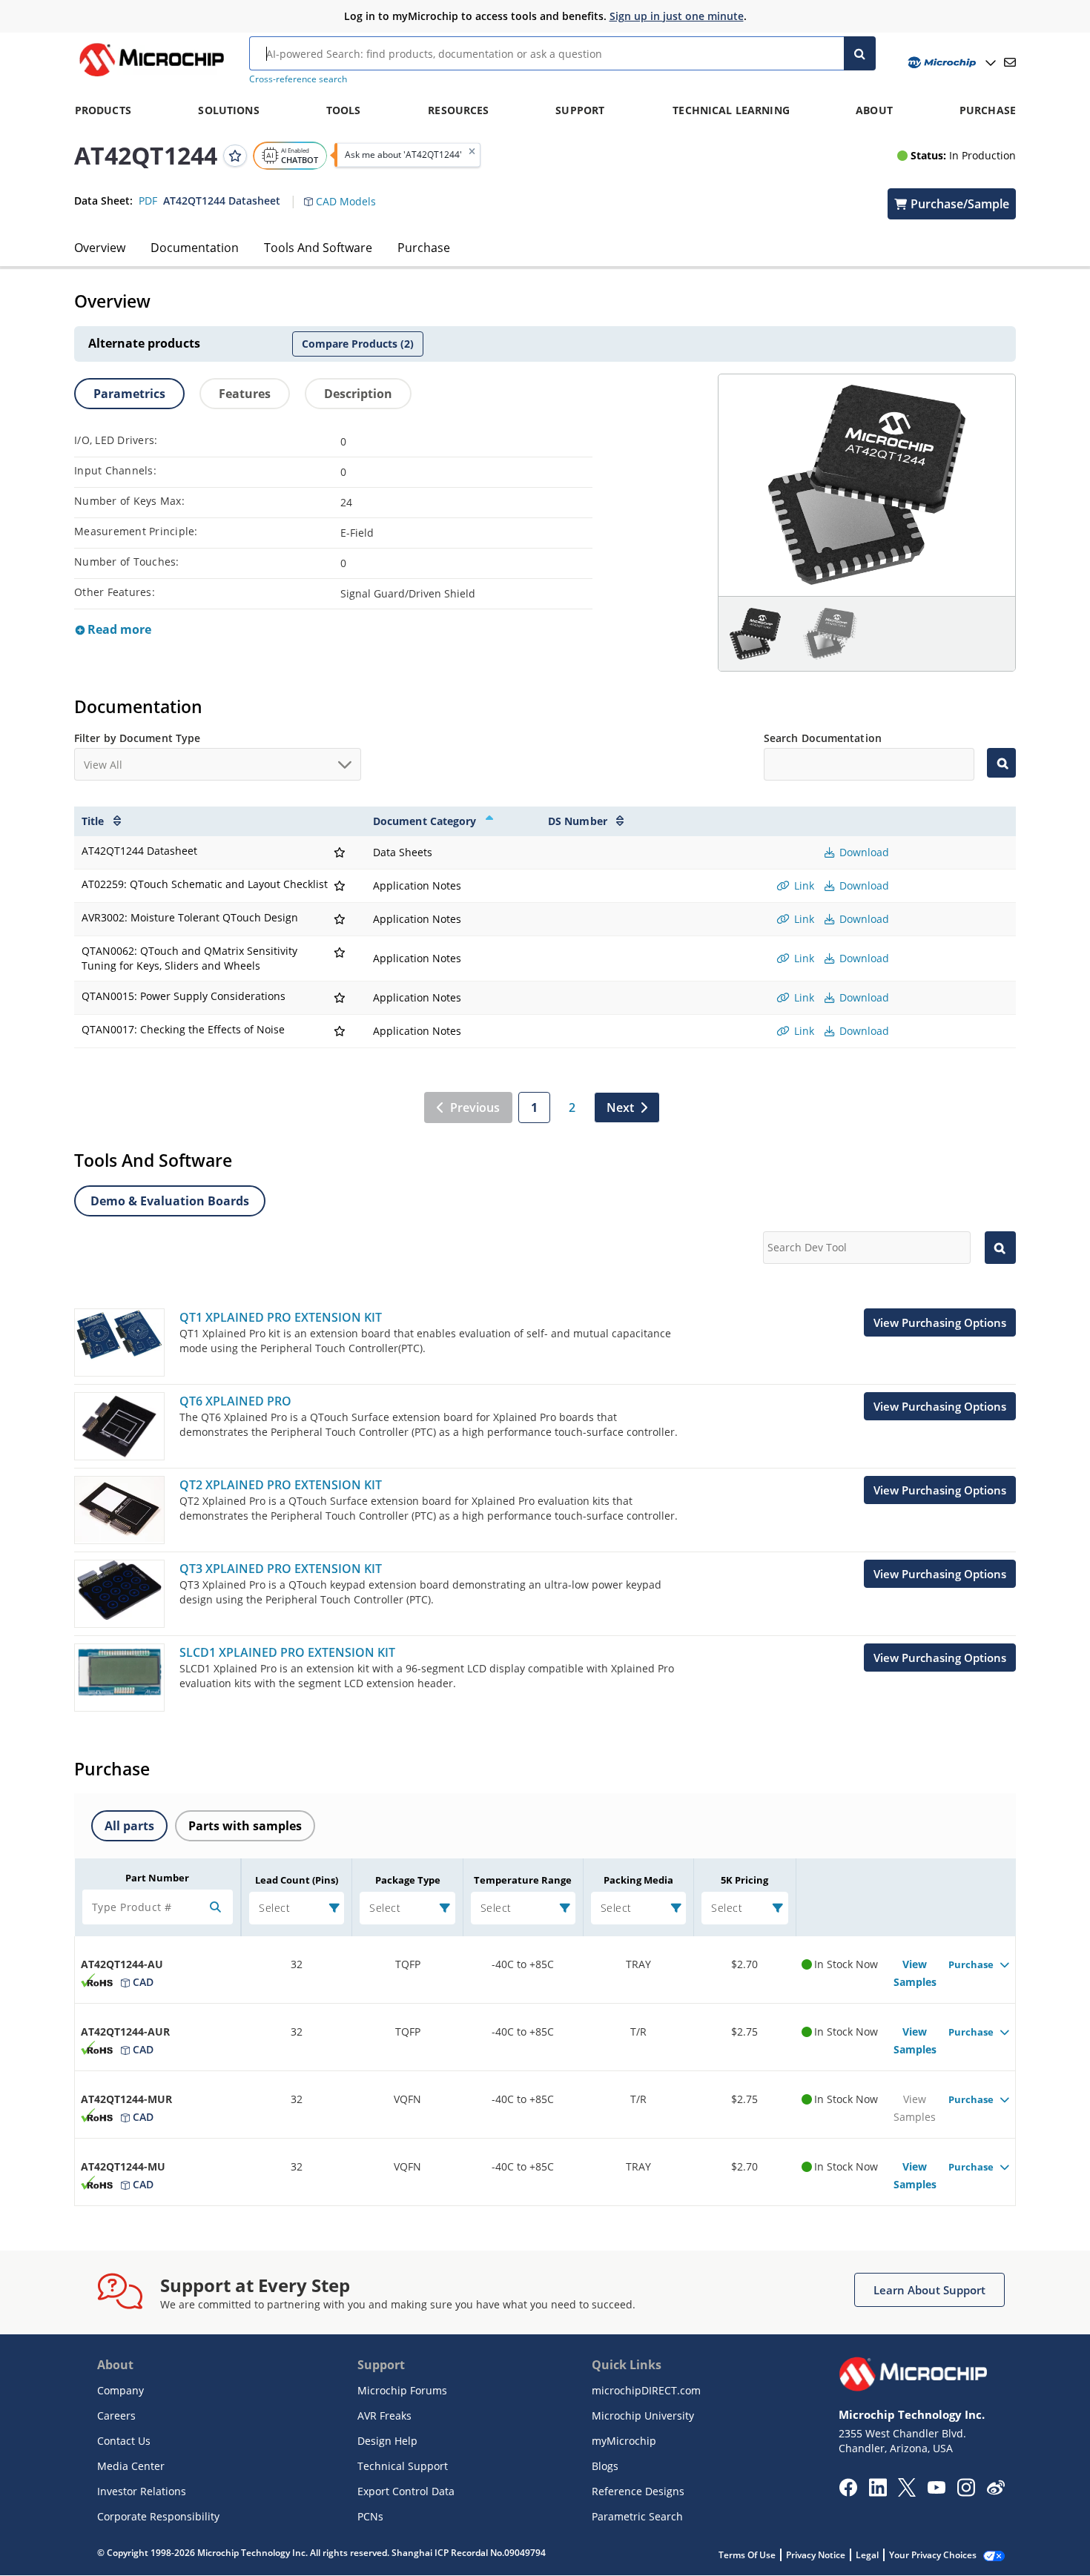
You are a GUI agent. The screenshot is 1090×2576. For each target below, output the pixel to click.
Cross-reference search (298, 79)
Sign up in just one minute (677, 16)
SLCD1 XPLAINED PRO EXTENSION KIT (287, 1652)
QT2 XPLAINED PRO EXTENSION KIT (281, 1485)
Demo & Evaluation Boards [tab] (170, 1201)
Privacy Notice (816, 2555)
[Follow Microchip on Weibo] (995, 2491)
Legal (867, 2555)
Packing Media (638, 1880)
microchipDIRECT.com (646, 2390)
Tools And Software (318, 248)
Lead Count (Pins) (297, 1880)
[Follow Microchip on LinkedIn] (878, 2492)
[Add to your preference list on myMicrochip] (235, 155)
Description (358, 394)
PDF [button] (148, 200)
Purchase (424, 248)
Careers (116, 2416)
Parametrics (129, 394)
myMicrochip (624, 2441)
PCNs (370, 2516)
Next (620, 1107)
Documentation (195, 248)
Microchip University (643, 2416)
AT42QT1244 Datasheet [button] (222, 200)
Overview (100, 248)
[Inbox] (1010, 62)
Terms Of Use (747, 2555)
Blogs (605, 2466)
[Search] (860, 53)
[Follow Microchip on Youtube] (936, 2489)
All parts (129, 1826)
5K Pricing (744, 1880)
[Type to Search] (1001, 763)
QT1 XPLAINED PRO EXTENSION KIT (281, 1317)
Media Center (131, 2466)
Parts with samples (245, 1826)
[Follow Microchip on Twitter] (907, 2492)
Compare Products (358, 344)
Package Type (408, 1880)
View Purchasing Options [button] (940, 1322)
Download (863, 852)
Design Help (387, 2441)
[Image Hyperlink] (151, 76)
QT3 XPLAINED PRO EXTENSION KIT (281, 1569)
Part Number (157, 1878)
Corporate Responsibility (158, 2516)
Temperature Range (523, 1880)
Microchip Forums (402, 2390)
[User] (950, 63)
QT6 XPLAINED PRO (235, 1401)
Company (120, 2390)
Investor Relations (142, 2491)
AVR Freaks (384, 2416)
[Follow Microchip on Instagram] (966, 2492)
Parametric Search (637, 2516)
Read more (118, 629)
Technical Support (403, 2466)
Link (803, 885)
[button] (347, 192)
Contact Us (124, 2441)
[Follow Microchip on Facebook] (848, 2492)
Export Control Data (406, 2491)
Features (245, 394)
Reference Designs (638, 2491)
